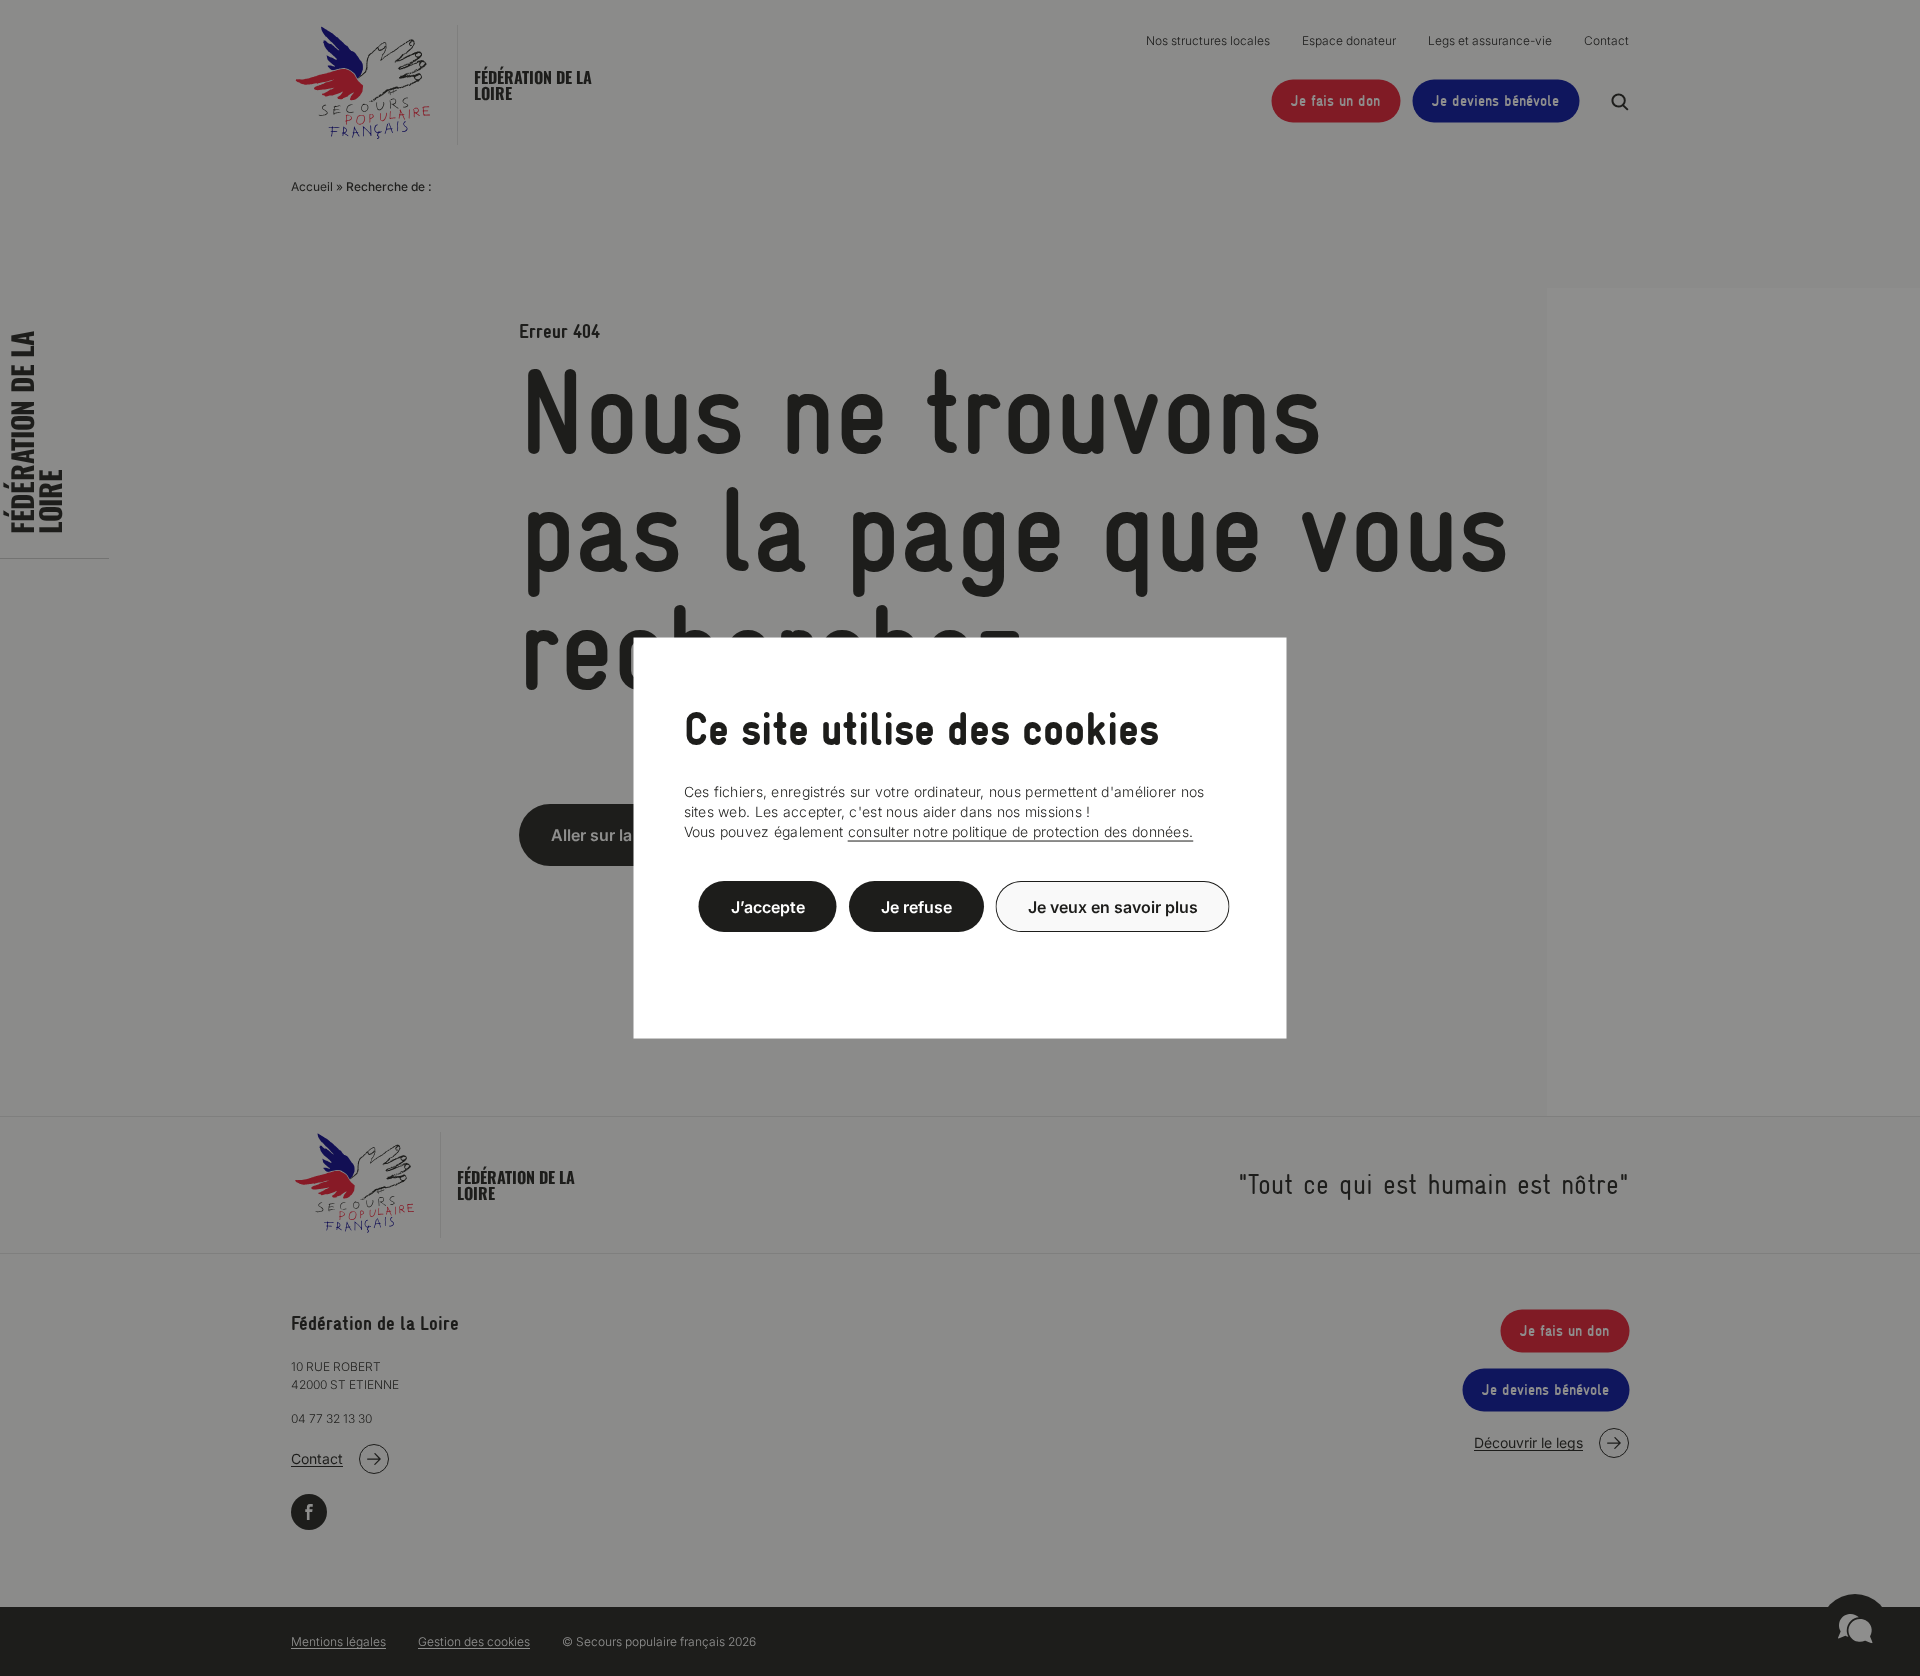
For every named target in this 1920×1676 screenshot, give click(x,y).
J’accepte (768, 906)
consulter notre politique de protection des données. (1021, 831)
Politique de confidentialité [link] (960, 954)
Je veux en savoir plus (1113, 906)
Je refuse (916, 906)
